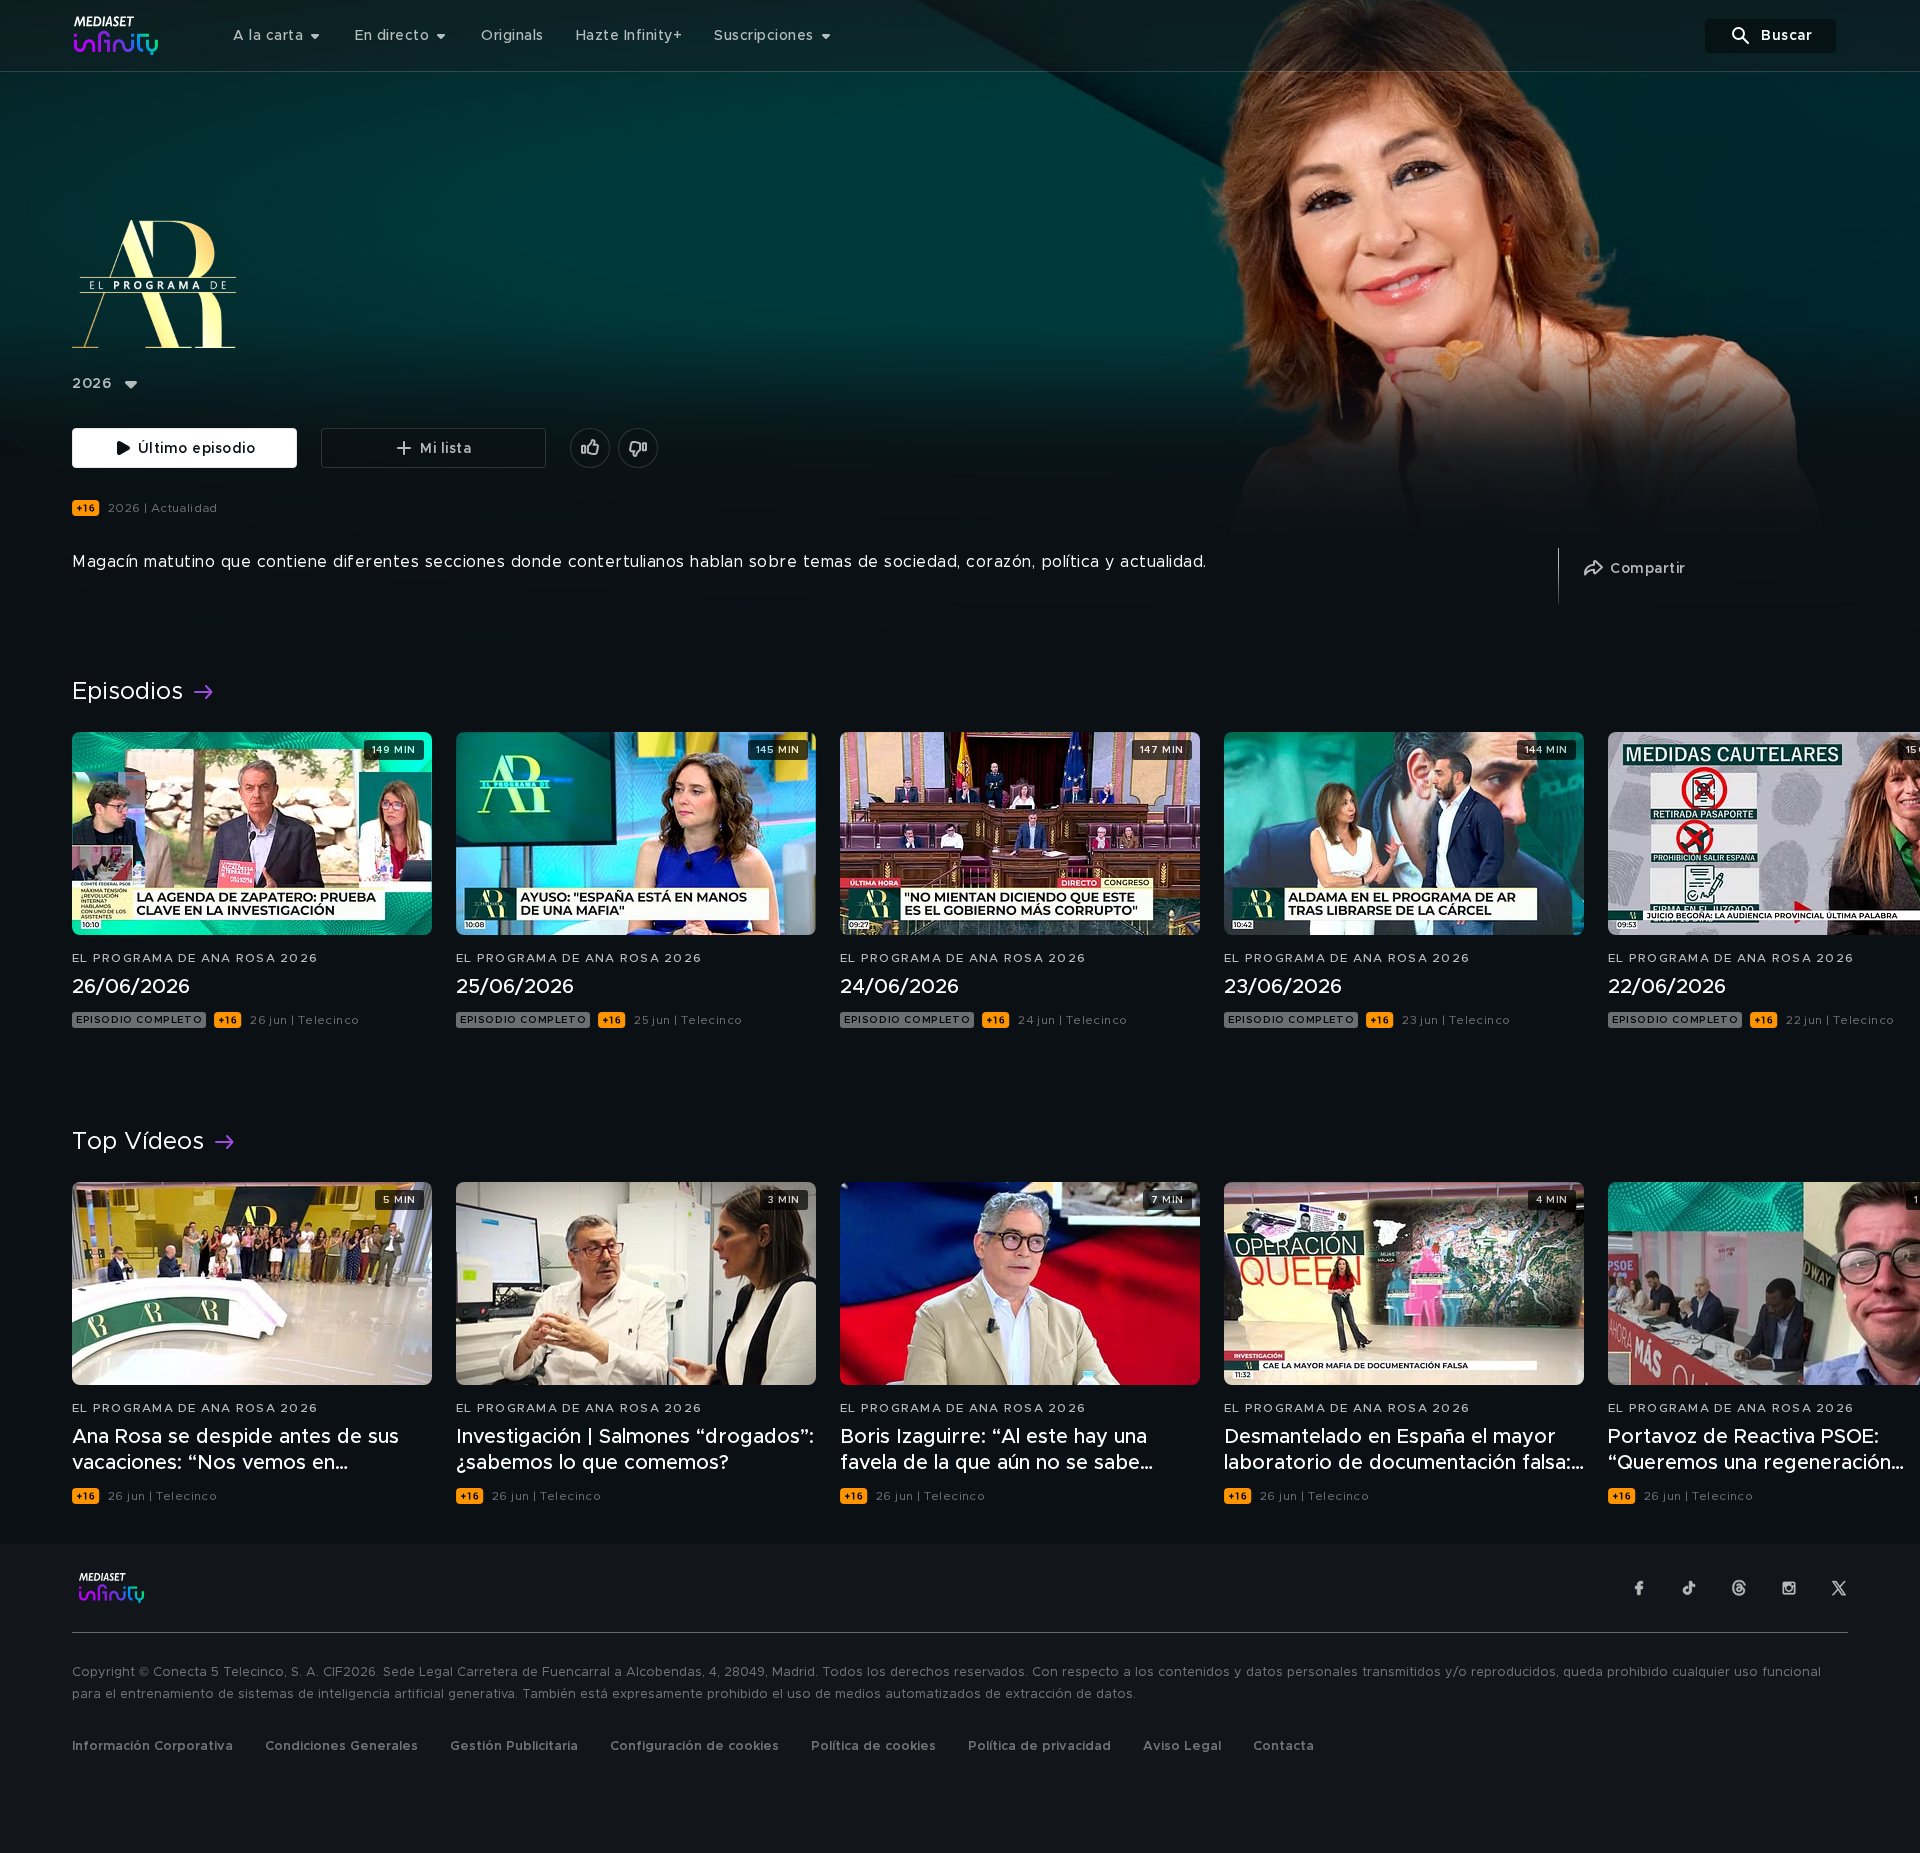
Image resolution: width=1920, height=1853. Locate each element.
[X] (1839, 1588)
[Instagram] (1789, 1588)
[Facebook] (1639, 1588)
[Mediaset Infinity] (116, 35)
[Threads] (1739, 1588)
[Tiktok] (1689, 1588)
